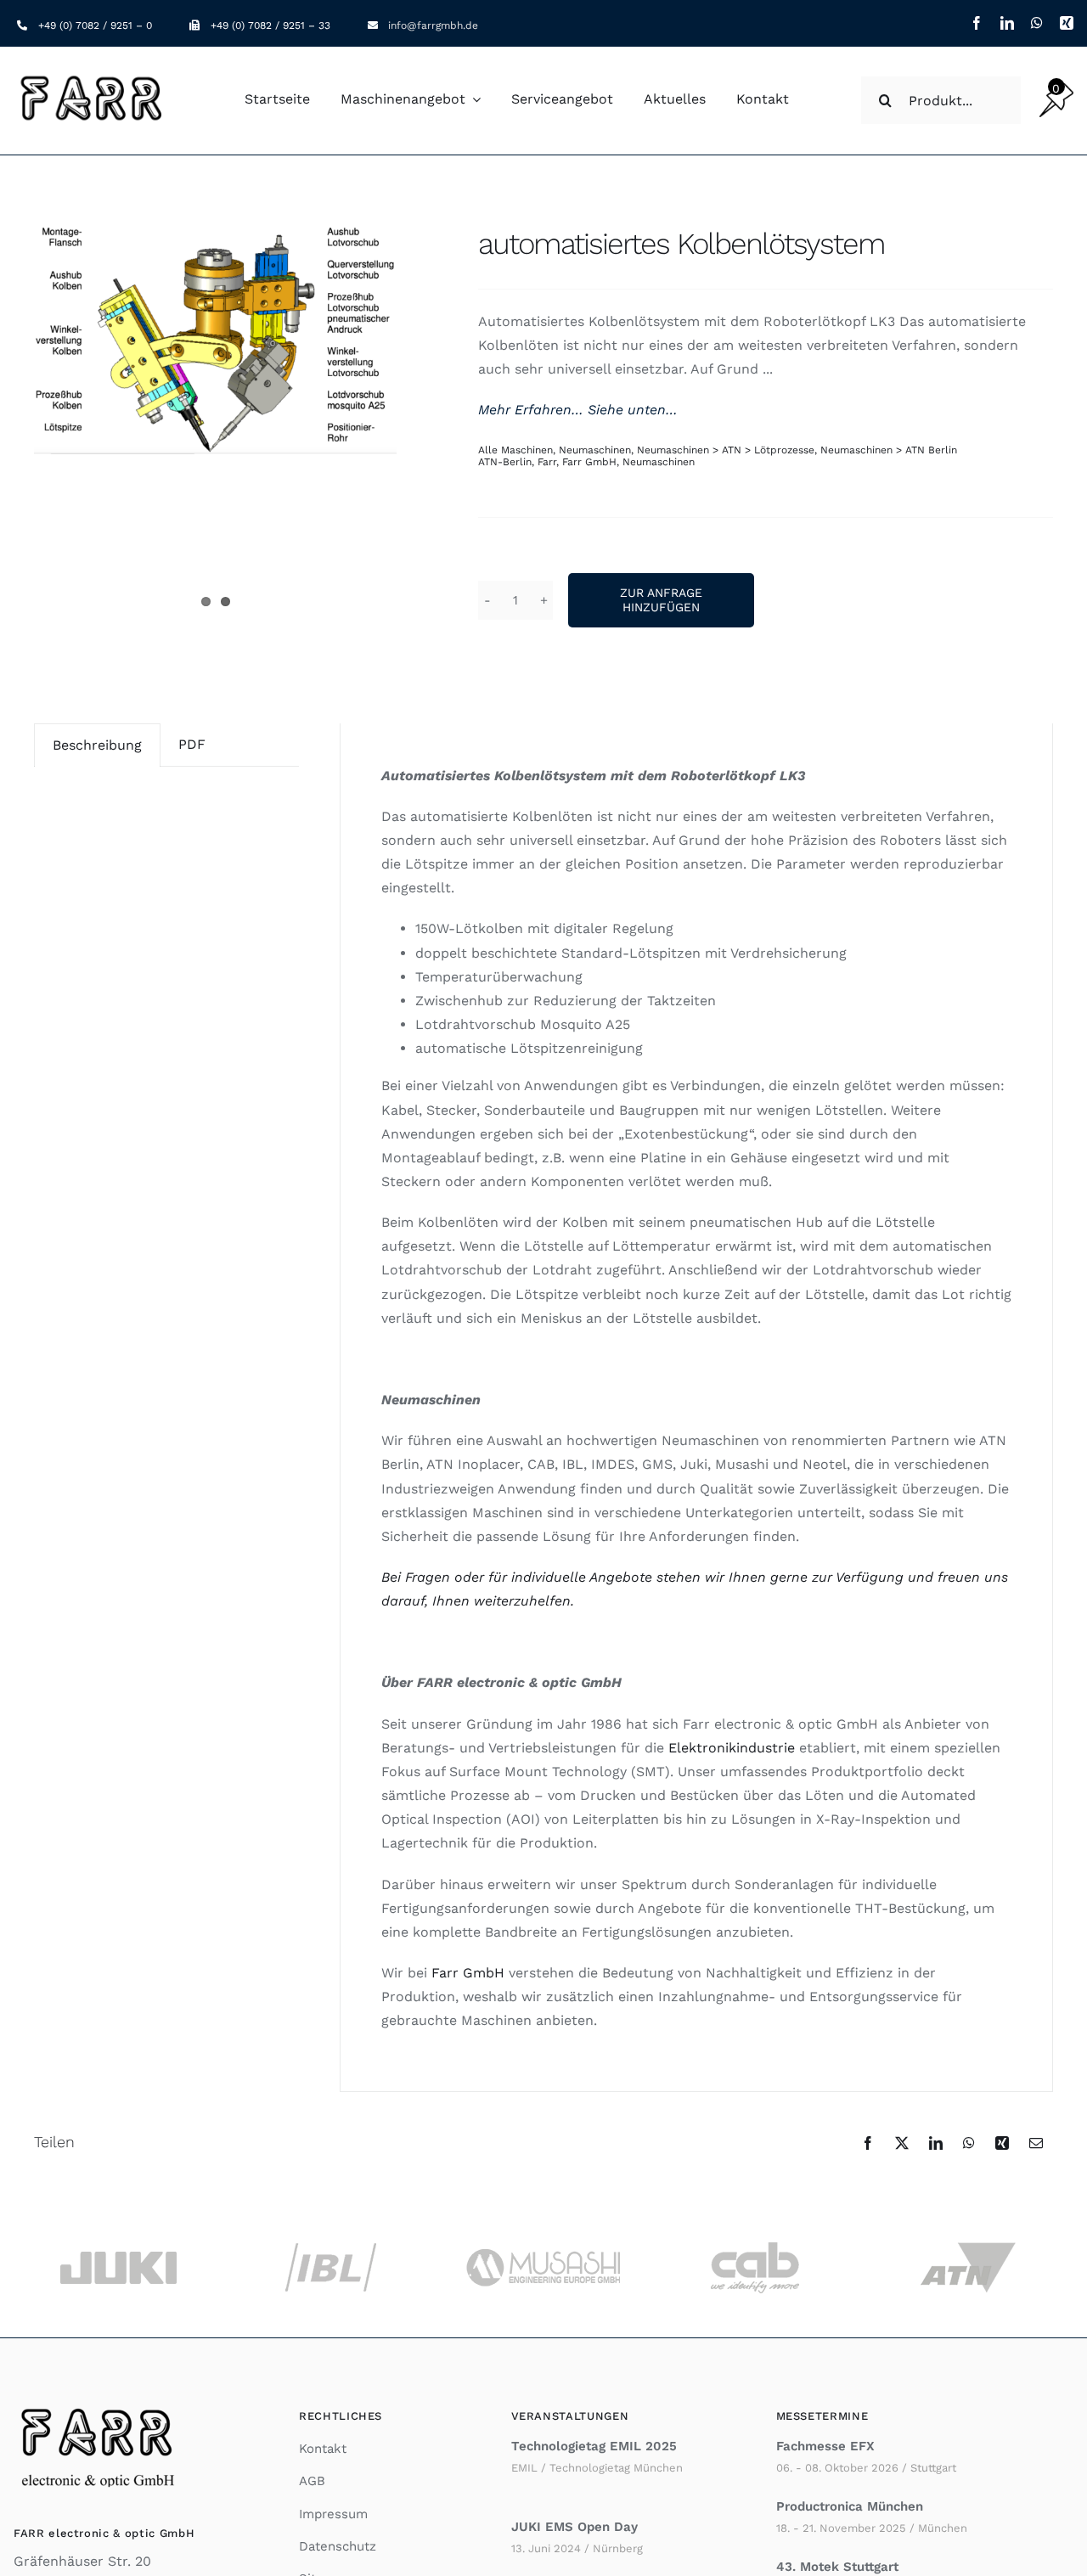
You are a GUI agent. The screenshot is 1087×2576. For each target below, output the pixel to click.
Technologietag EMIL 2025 (594, 2446)
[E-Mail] (1036, 2143)
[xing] (1067, 23)
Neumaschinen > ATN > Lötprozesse (726, 450)
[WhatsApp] (969, 2143)
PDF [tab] (192, 744)
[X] (902, 2143)
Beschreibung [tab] (97, 745)
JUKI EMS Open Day (574, 2527)
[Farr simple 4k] (93, 76)
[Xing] (1002, 2143)
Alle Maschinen (515, 450)
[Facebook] (868, 2143)
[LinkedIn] (936, 2143)
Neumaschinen (595, 450)
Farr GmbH (589, 462)
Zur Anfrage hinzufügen (661, 600)
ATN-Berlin (505, 462)
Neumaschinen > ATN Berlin (889, 450)
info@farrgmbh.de (433, 25)
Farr (547, 462)
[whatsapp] (1037, 23)
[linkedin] (1007, 23)
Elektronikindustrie (732, 1748)
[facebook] (977, 23)
